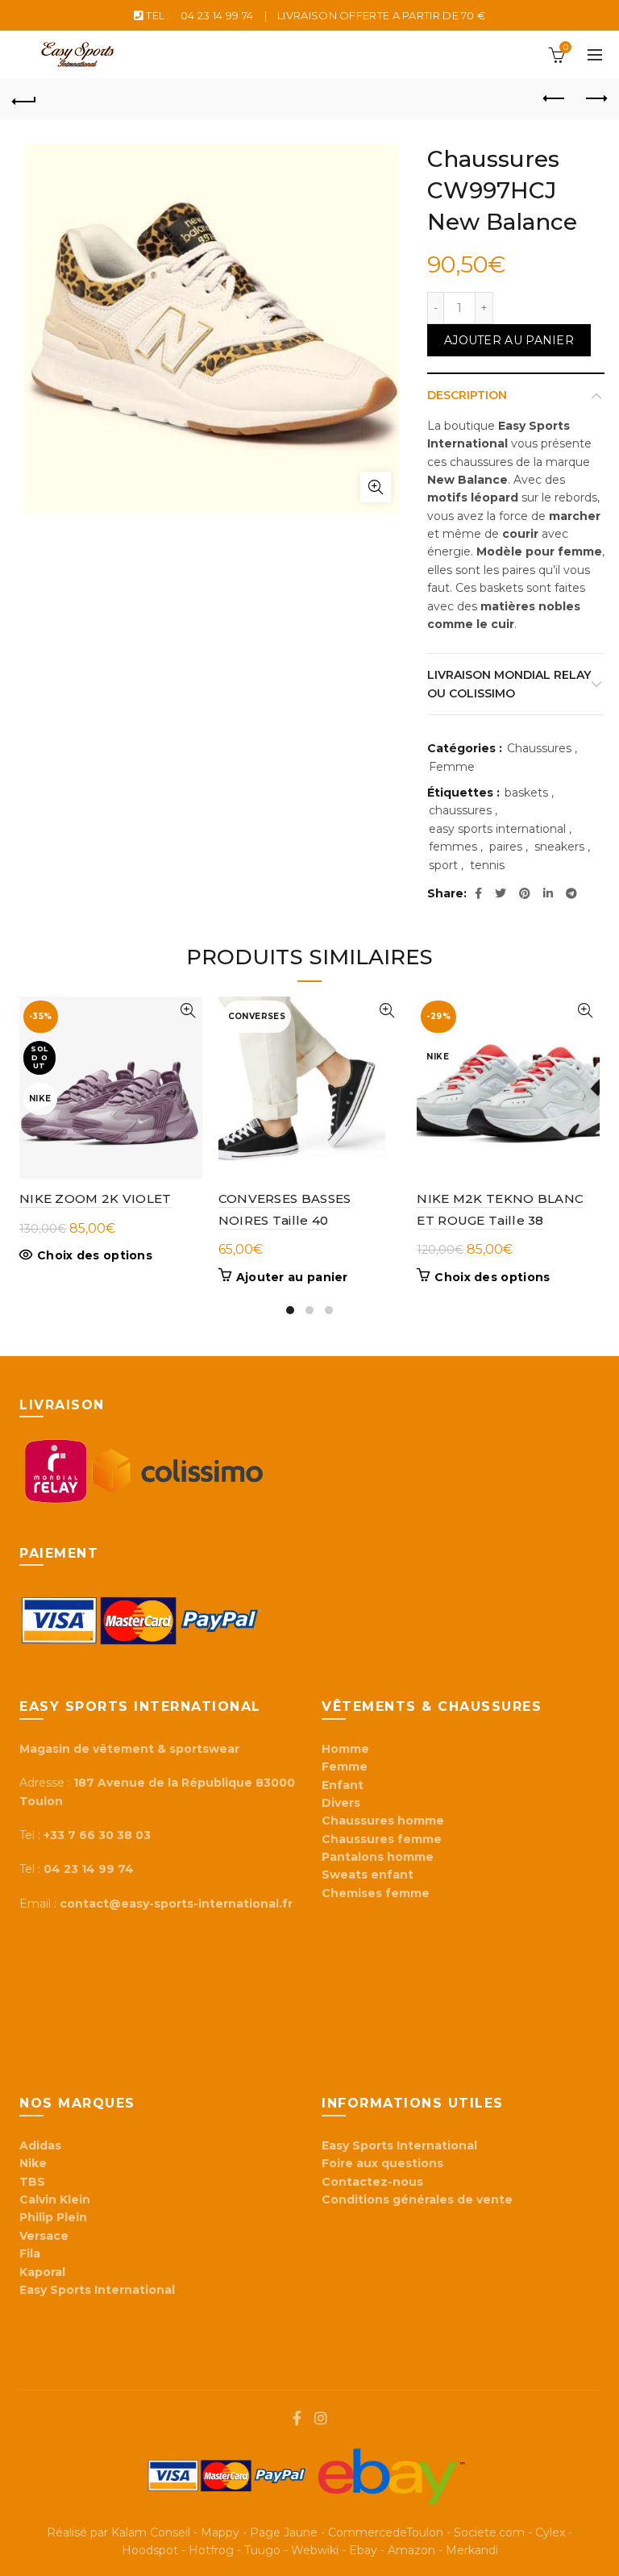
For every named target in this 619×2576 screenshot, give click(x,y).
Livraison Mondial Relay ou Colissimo (509, 684)
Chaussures (539, 748)
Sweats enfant (368, 1875)
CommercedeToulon (386, 2532)
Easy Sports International (399, 2145)
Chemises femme (376, 1893)
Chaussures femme (382, 1839)
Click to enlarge (376, 487)
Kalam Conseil (151, 2532)
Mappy (220, 2532)
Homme (345, 1749)
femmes (453, 847)
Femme (452, 767)
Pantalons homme (378, 1857)
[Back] (24, 99)
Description (467, 395)
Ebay (363, 2550)
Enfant (343, 1785)
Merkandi (472, 2550)
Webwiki (315, 2550)
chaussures (460, 810)
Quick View (188, 1011)
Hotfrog (211, 2550)
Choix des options (95, 1255)
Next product (595, 99)
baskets (526, 793)
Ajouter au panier (509, 340)
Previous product (555, 99)
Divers (341, 1803)
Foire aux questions (384, 2163)
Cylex (550, 2532)
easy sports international (497, 829)
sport (443, 865)
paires (506, 847)
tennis (487, 865)
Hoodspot (150, 2550)
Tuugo (262, 2550)
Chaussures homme (383, 1821)
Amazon (411, 2550)
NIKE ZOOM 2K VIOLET (96, 1199)
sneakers (559, 847)
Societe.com (489, 2532)
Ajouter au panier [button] (292, 1277)
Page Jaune (284, 2532)
